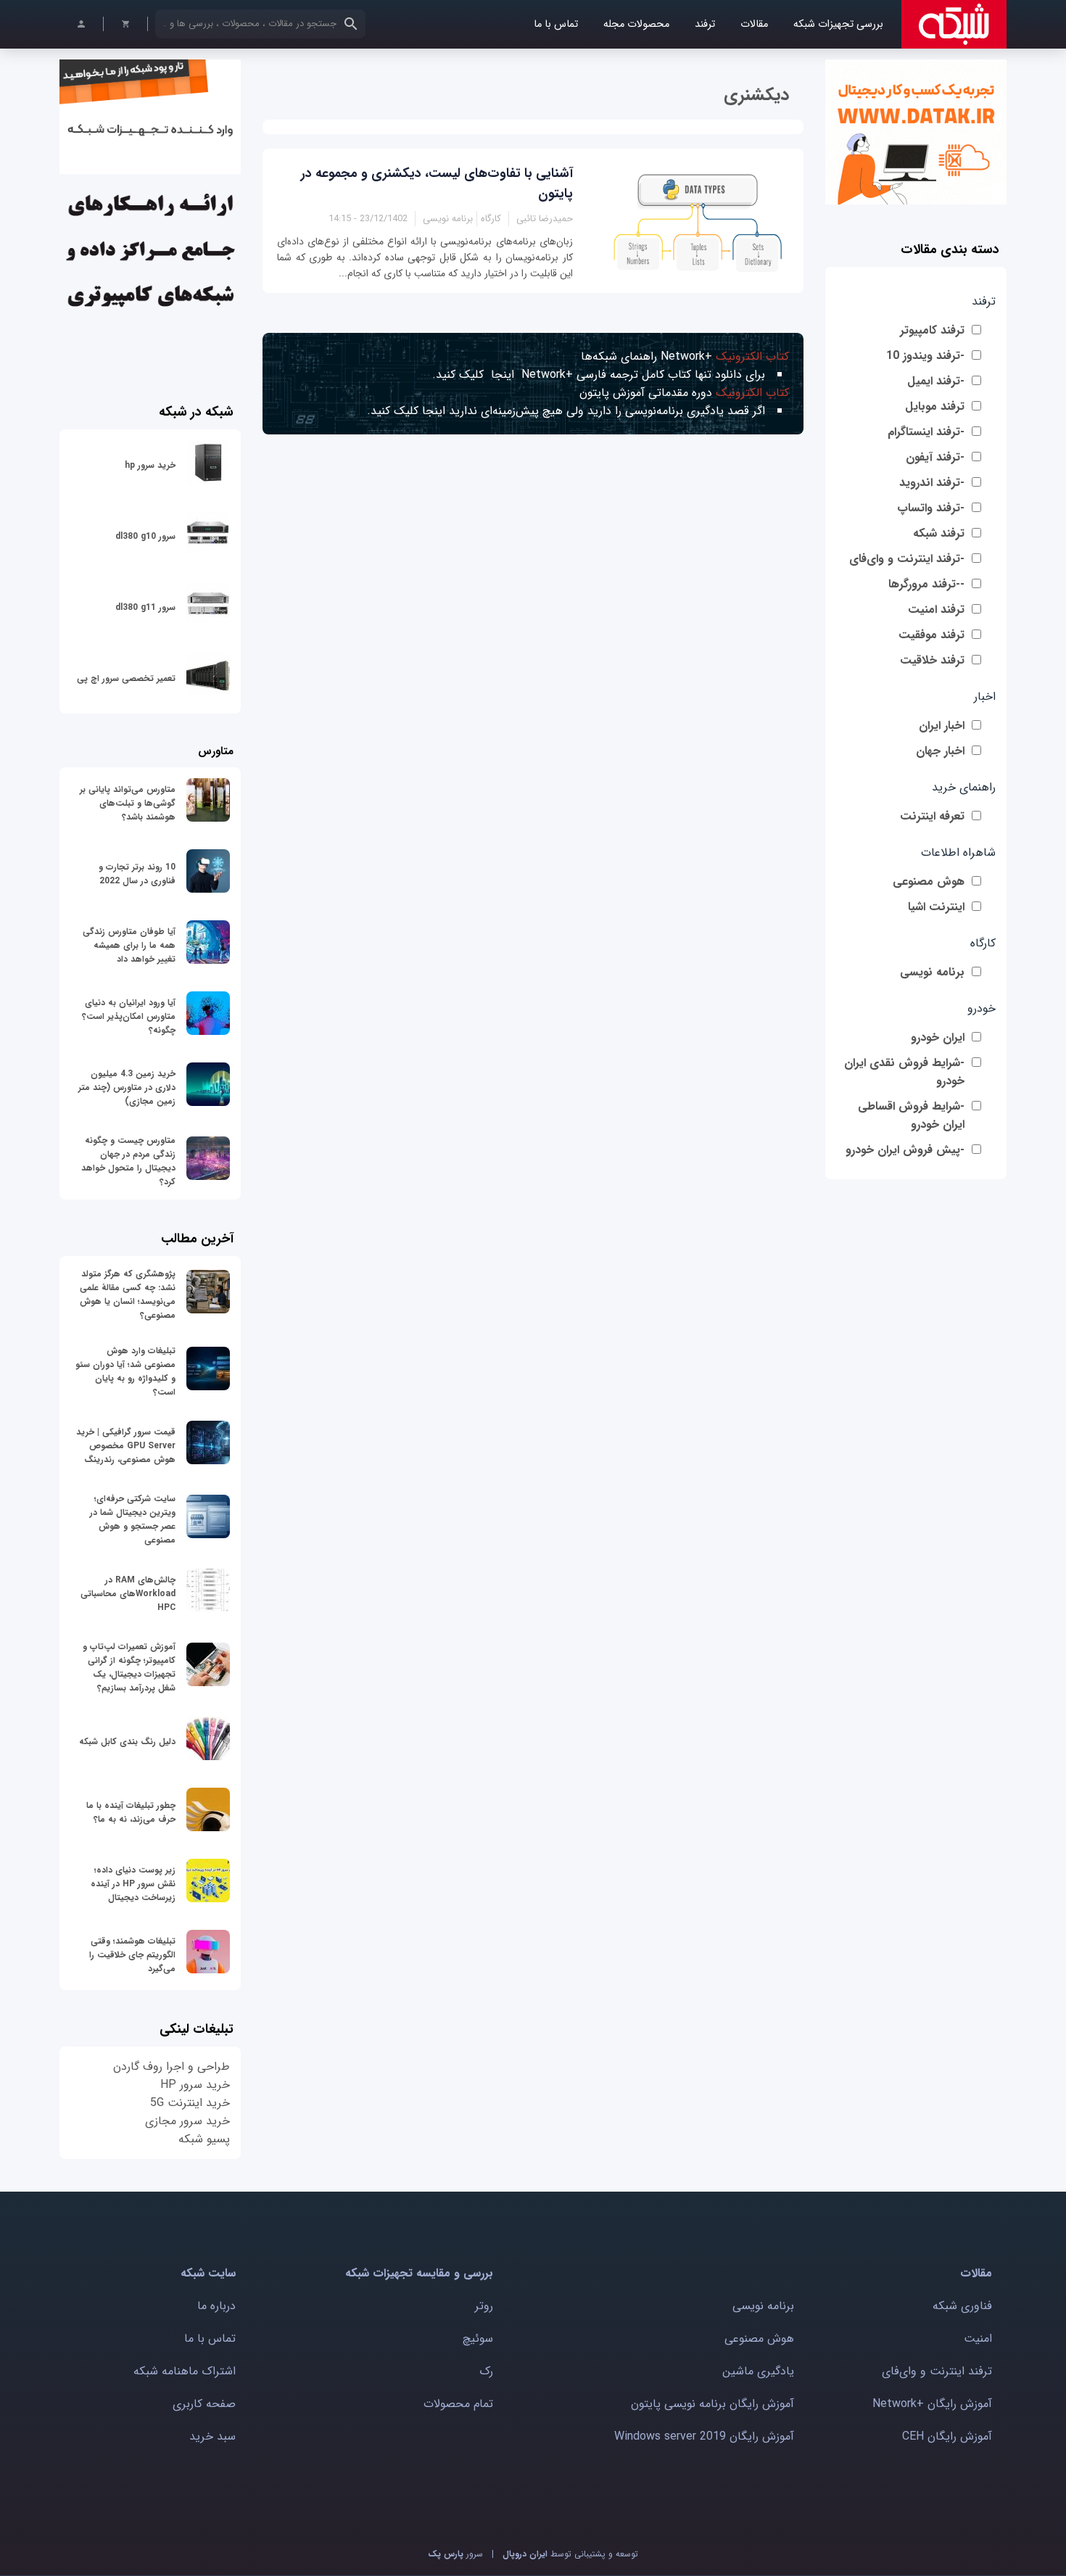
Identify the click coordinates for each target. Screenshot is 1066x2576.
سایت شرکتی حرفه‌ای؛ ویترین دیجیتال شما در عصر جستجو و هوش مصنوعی (133, 1519)
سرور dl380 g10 (145, 536)
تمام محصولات (458, 2404)
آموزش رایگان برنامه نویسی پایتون (712, 2404)
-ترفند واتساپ (931, 508)
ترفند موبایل (935, 406)
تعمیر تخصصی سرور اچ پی (126, 678)
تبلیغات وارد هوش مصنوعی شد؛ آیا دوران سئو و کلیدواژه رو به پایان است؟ (125, 1371)
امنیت (978, 2338)
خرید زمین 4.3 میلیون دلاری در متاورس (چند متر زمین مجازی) (127, 1087)
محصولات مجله (636, 24)
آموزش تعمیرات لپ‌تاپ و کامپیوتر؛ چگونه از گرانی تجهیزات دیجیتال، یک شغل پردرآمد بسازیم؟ (129, 1667)
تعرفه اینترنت (932, 816)
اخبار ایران (942, 726)
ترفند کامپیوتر (932, 330)
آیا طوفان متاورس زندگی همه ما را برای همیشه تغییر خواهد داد (129, 945)
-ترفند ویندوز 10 (925, 356)
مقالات (754, 24)
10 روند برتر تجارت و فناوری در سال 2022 (137, 874)
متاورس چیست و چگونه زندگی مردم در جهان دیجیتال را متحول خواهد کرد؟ (128, 1161)
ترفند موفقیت (931, 635)
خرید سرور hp (150, 465)
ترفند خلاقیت (932, 660)
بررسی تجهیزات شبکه (838, 24)
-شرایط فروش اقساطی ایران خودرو (911, 1115)
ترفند (705, 24)
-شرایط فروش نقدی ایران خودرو (904, 1072)
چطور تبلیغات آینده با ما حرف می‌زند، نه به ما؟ (131, 1812)
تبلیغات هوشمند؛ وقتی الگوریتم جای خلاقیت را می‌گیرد (132, 1955)
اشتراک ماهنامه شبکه (185, 2371)
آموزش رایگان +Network (932, 2404)
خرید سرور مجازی (187, 2121)
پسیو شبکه (204, 2139)
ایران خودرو (938, 1037)
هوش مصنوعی (929, 882)
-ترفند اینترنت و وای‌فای (907, 559)
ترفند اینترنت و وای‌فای (937, 2371)
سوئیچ (478, 2338)
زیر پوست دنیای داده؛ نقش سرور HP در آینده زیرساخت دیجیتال (133, 1884)
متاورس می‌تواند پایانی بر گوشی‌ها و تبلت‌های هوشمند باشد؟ (128, 803)
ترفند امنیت (936, 610)
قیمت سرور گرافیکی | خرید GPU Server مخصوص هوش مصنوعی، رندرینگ (126, 1446)
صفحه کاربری (204, 2404)
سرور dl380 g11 (145, 607)
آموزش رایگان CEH (947, 2436)
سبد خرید (212, 2436)
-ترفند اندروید (932, 483)
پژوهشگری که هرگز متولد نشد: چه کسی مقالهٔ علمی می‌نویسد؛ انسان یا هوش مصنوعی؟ (128, 1295)
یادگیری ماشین (758, 2371)
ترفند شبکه (939, 533)
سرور (455, 2554)
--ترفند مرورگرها (926, 584)
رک (486, 2371)
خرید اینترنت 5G (190, 2103)
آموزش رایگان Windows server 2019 (704, 2436)
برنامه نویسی (932, 972)
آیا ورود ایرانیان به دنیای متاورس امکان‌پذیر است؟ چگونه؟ (129, 1016)
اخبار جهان (940, 751)
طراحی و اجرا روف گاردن (172, 2067)
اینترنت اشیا (936, 907)
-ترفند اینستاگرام (926, 432)
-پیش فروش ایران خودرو (905, 1150)
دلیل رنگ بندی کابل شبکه (127, 1742)
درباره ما (216, 2306)
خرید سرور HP (195, 2085)
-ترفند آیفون (935, 457)
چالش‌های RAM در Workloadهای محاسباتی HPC (128, 1594)
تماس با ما (556, 24)
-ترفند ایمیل (936, 381)
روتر (484, 2306)
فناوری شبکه (962, 2306)
